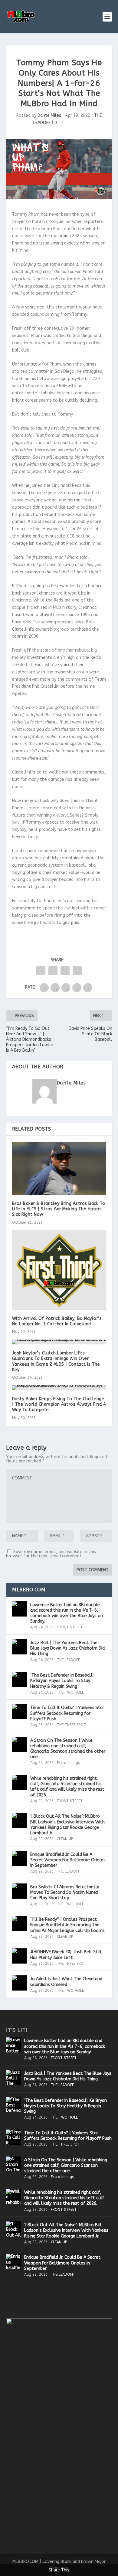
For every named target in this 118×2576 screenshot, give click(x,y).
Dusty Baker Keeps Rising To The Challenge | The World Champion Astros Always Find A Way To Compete (59, 1404)
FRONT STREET (70, 1627)
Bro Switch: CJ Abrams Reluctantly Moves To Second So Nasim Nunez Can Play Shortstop (65, 1892)
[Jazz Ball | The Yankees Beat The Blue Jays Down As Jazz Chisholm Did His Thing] (20, 1647)
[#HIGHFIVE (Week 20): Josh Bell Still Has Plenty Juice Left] (20, 1956)
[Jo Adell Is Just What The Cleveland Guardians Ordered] (20, 1983)
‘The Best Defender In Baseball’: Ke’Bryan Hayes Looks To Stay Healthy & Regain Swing (62, 1681)
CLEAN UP (65, 1839)
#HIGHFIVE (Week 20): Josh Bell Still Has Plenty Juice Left (66, 1955)
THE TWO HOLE (70, 1692)
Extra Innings (68, 1763)
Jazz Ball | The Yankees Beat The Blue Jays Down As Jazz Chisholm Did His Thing (67, 1648)
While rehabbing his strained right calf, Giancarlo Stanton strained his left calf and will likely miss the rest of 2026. (67, 1787)
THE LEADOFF (68, 1660)
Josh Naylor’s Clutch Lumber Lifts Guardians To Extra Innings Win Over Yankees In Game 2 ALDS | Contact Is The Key (56, 1361)
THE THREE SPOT (71, 1725)
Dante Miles (49, 115)
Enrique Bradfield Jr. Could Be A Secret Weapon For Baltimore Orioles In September (68, 1860)
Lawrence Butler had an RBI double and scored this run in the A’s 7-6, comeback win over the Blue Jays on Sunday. (67, 1613)
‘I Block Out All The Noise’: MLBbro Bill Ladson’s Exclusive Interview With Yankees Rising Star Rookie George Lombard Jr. (67, 1825)
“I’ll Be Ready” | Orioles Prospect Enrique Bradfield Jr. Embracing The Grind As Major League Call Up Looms (67, 1925)
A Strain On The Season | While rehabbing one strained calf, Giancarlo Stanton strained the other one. (68, 1749)
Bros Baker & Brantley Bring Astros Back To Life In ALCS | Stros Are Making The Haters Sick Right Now (59, 1209)
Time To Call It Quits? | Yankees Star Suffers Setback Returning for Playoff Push (67, 1713)
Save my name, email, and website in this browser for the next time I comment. (51, 1554)
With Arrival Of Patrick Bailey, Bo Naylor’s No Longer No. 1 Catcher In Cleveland (57, 1321)
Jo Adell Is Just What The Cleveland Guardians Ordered (66, 1982)
